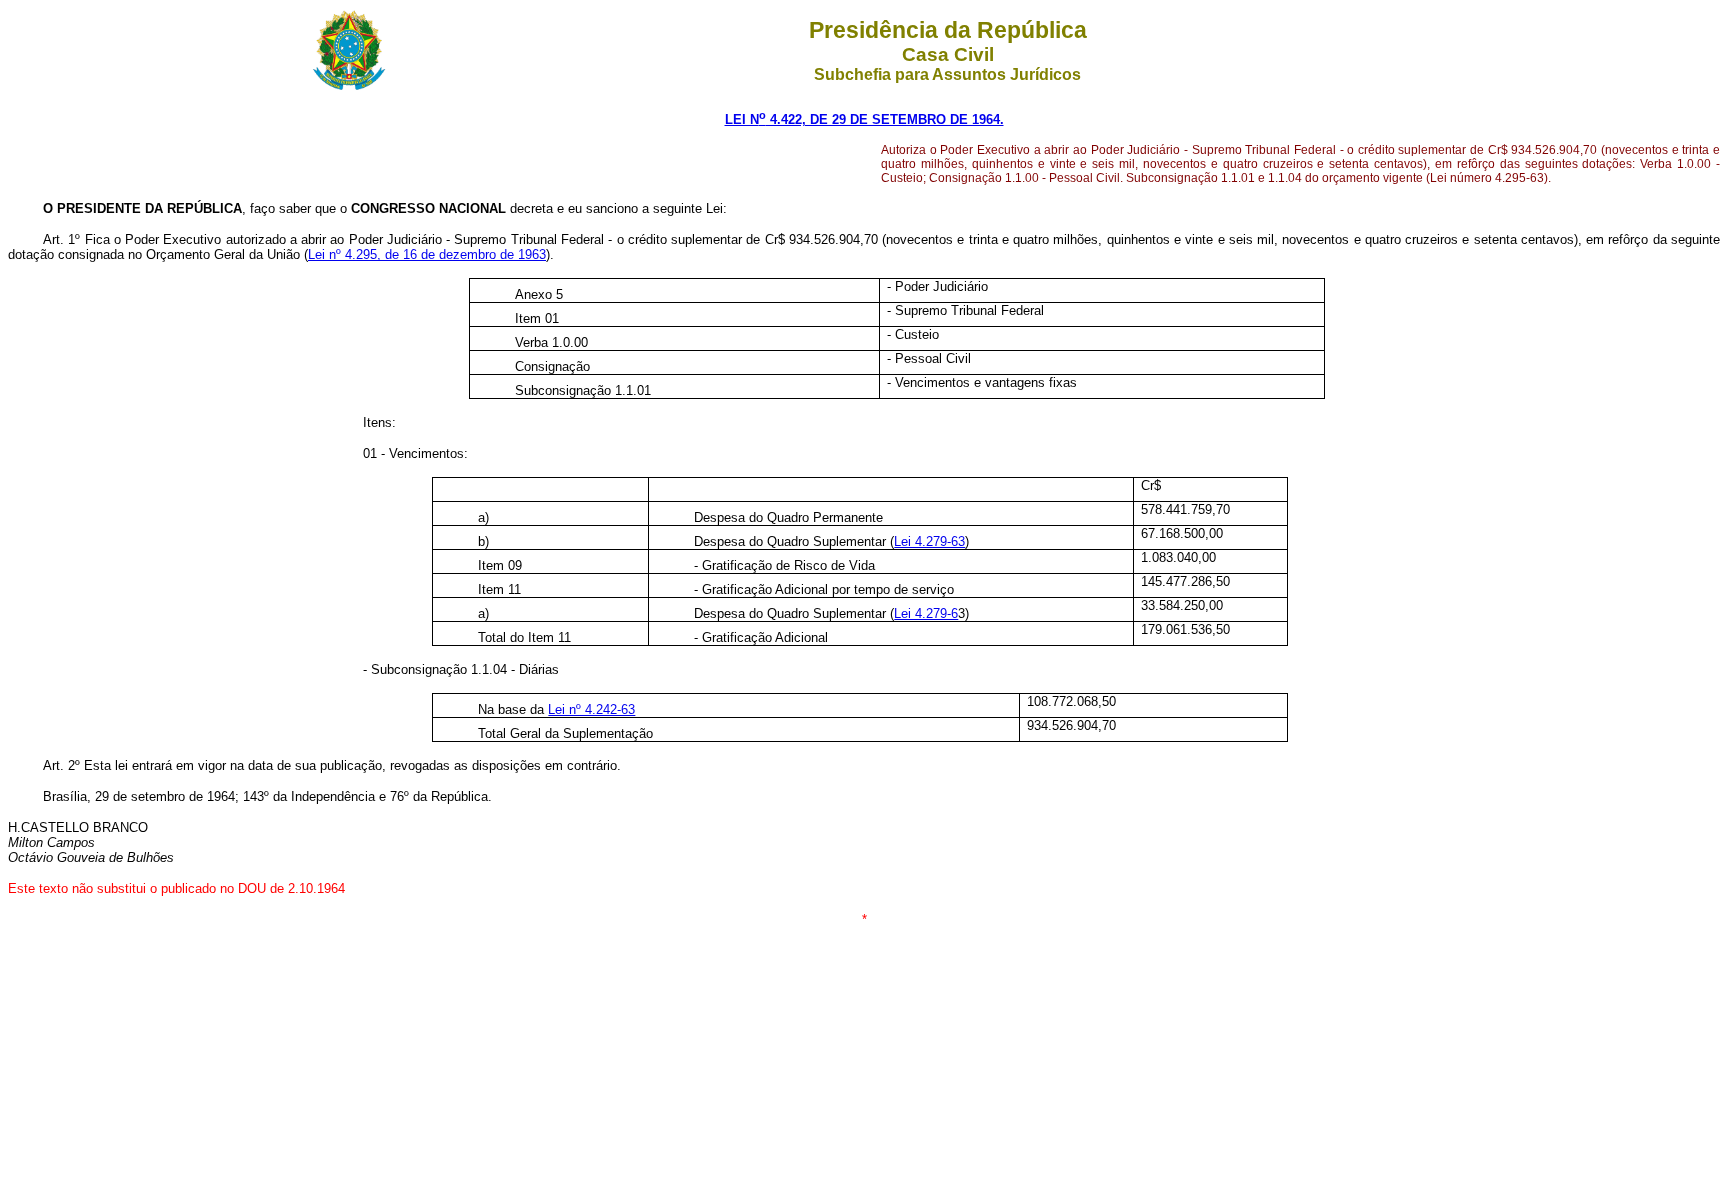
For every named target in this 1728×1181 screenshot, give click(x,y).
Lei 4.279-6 (926, 613)
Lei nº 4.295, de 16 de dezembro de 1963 (427, 254)
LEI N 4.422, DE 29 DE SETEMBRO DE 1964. (864, 119)
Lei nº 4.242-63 (591, 709)
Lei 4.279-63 (929, 541)
